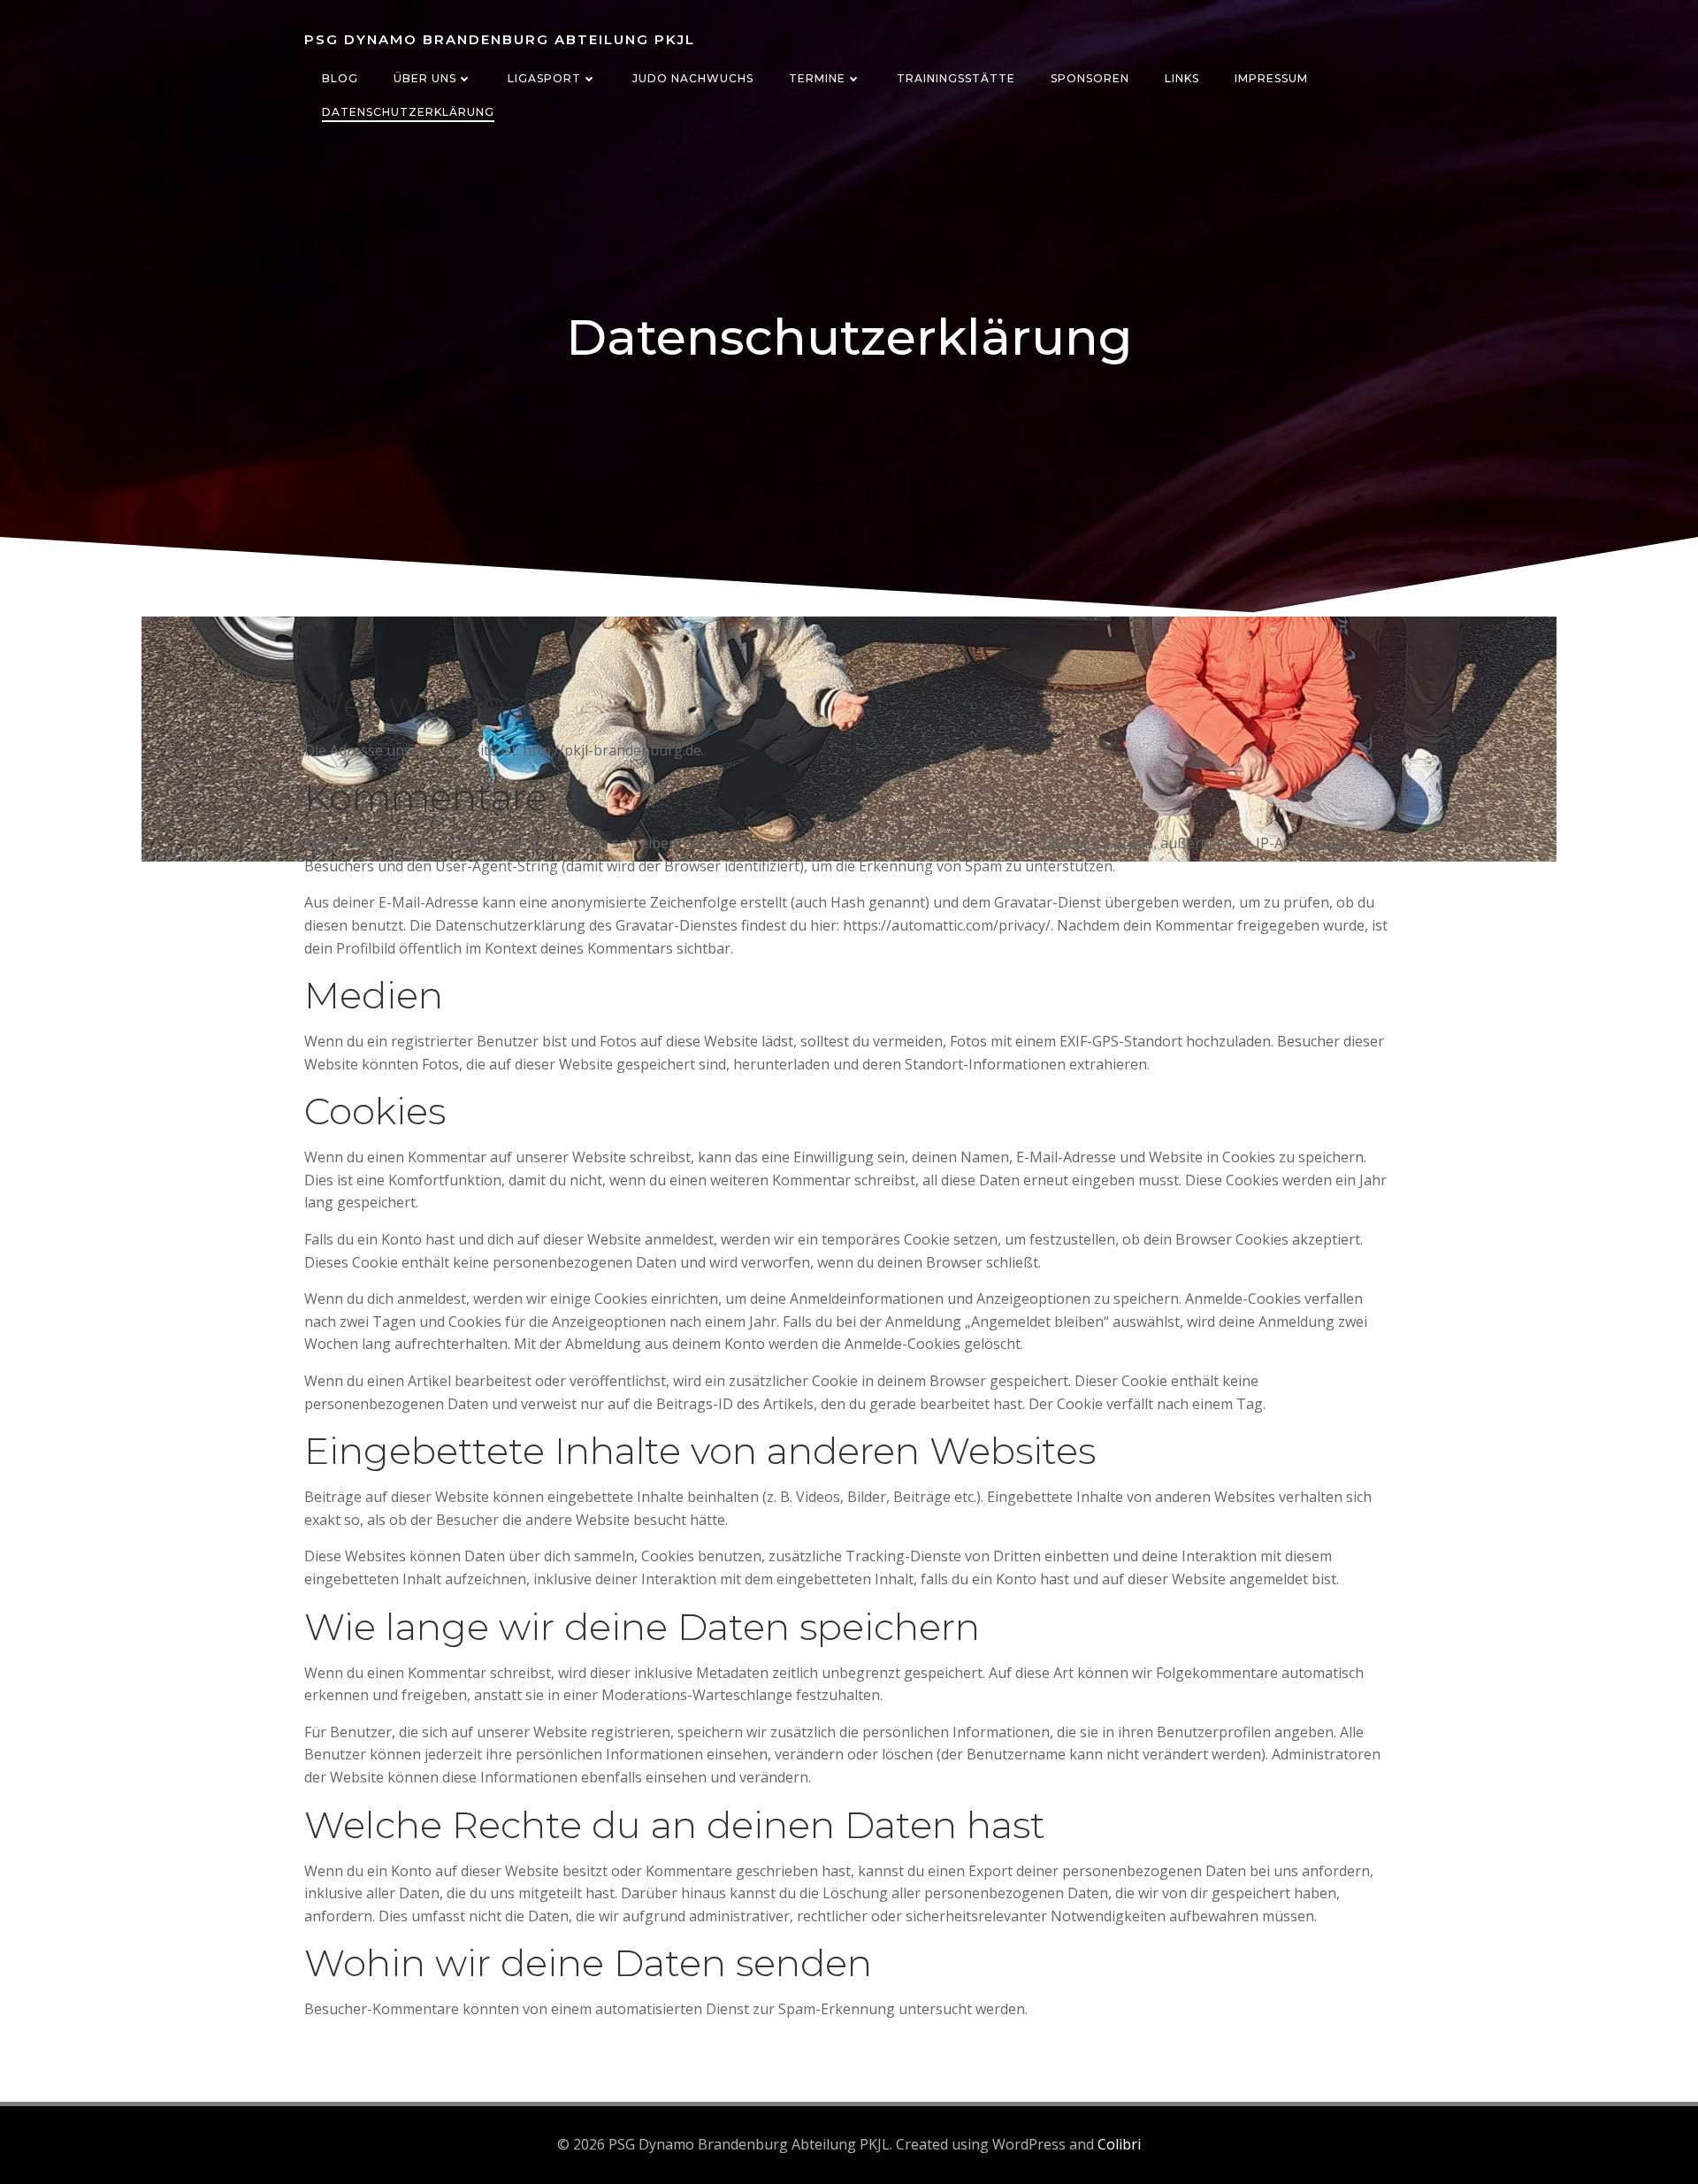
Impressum (1271, 78)
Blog (340, 78)
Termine (817, 78)
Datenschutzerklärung (408, 112)
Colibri (1119, 2144)
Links (1182, 78)
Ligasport (544, 78)
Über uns (425, 78)
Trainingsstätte (956, 78)
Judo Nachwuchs (693, 78)
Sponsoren (1090, 78)
